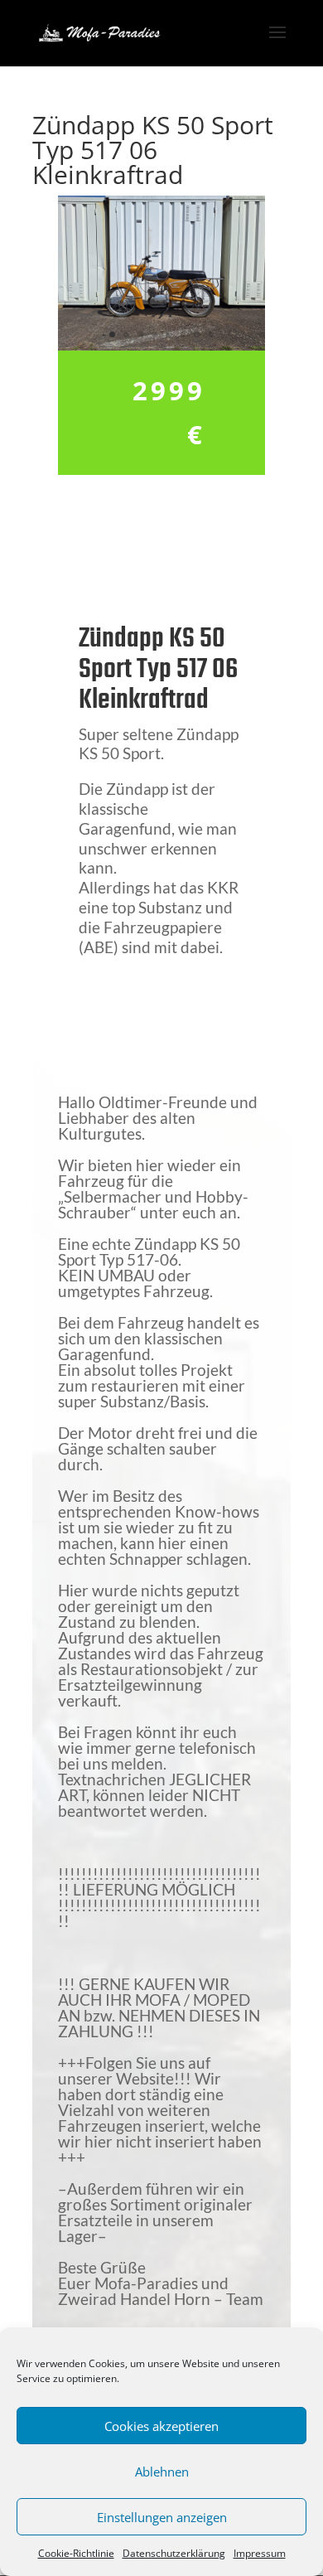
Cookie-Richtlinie (76, 2553)
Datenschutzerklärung (174, 2553)
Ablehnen (162, 2472)
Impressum (260, 2553)
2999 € (169, 412)
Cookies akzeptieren (161, 2426)
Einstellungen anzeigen (162, 2517)
